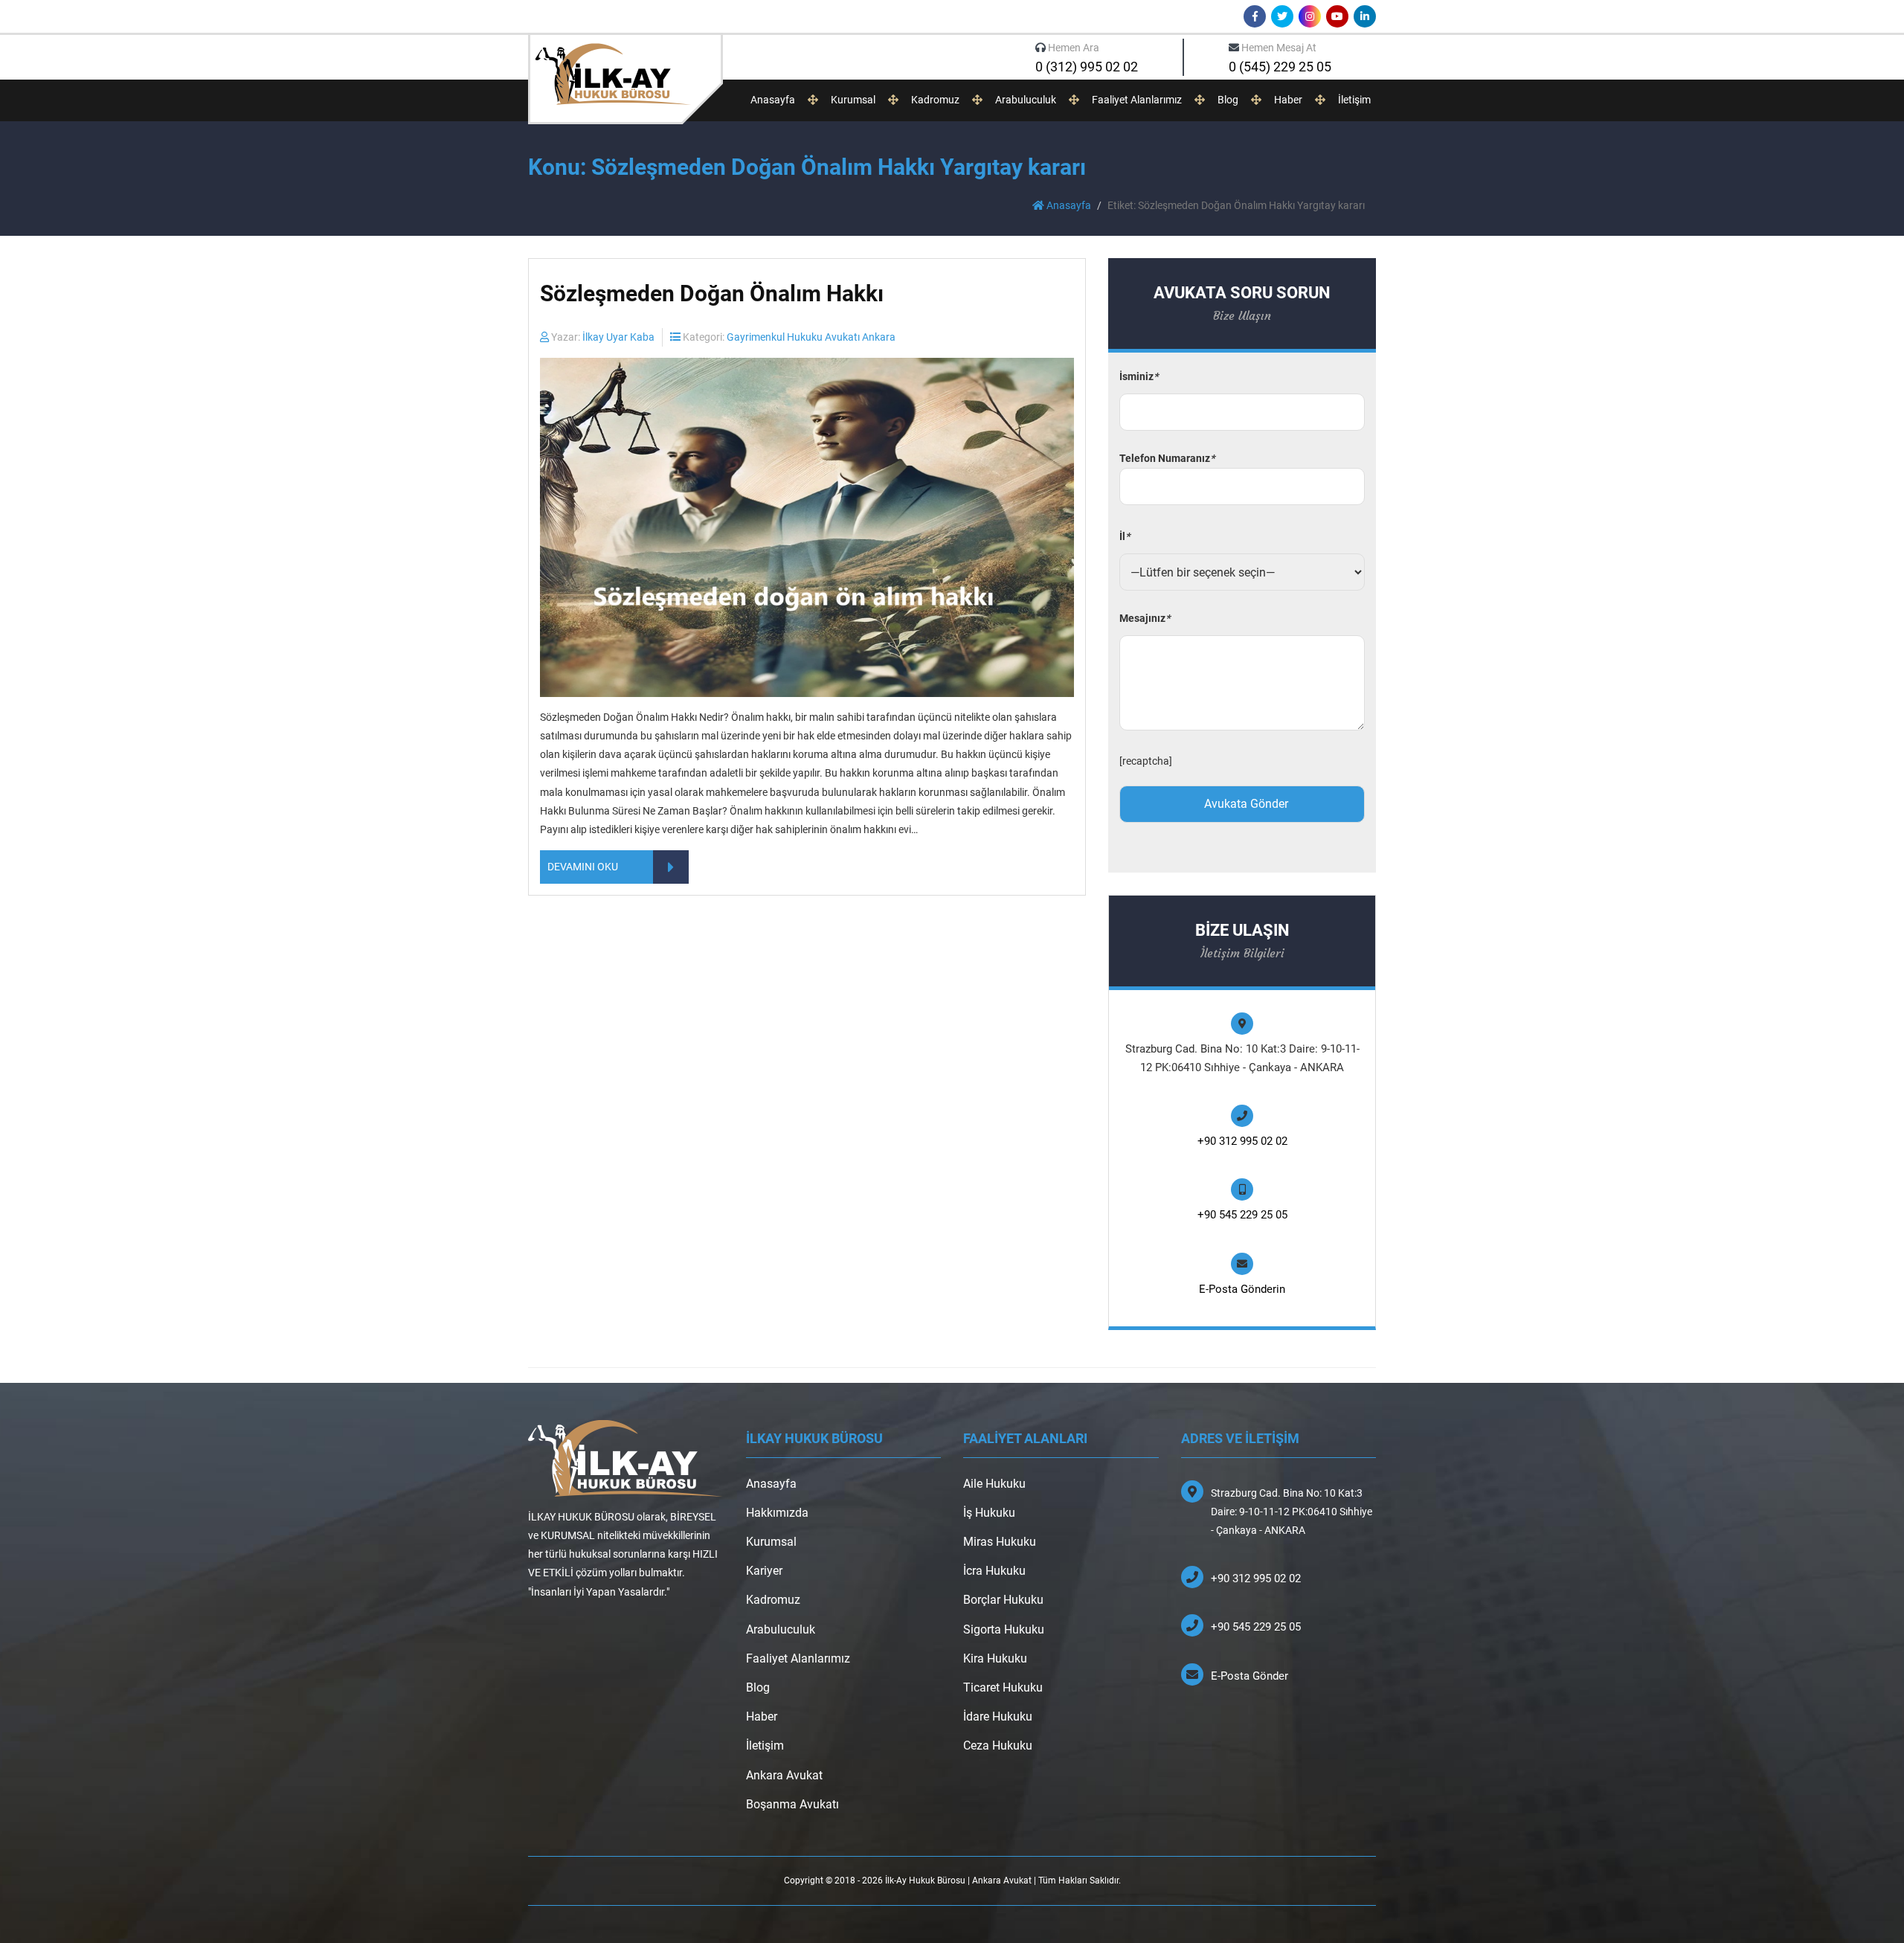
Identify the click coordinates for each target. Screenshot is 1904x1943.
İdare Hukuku (998, 1716)
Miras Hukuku (1000, 1542)
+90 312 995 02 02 (1242, 1141)
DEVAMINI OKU (583, 867)
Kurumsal (853, 100)
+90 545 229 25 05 (1242, 1215)
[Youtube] (1337, 16)
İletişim (1354, 100)
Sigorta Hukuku (1004, 1629)
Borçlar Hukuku (1003, 1600)
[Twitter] (1282, 16)
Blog (1228, 100)
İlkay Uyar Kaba (618, 337)
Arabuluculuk (1026, 100)
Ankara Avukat (784, 1775)
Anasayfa (773, 100)
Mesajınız (1145, 618)
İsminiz (1139, 376)
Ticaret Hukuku (1003, 1687)
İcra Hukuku (994, 1571)
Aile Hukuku (994, 1484)
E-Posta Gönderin (1242, 1289)
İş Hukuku (989, 1513)
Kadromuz (935, 100)
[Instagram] (1310, 16)
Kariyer (764, 1571)
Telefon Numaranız (1167, 458)
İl (1125, 536)
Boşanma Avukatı (792, 1804)
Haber (1288, 100)
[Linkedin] (1365, 16)
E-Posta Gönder (1249, 1676)
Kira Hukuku (995, 1658)
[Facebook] (1255, 16)
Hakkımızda (777, 1513)
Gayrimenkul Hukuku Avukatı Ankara (811, 337)
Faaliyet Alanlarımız (1137, 100)
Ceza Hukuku (998, 1746)
